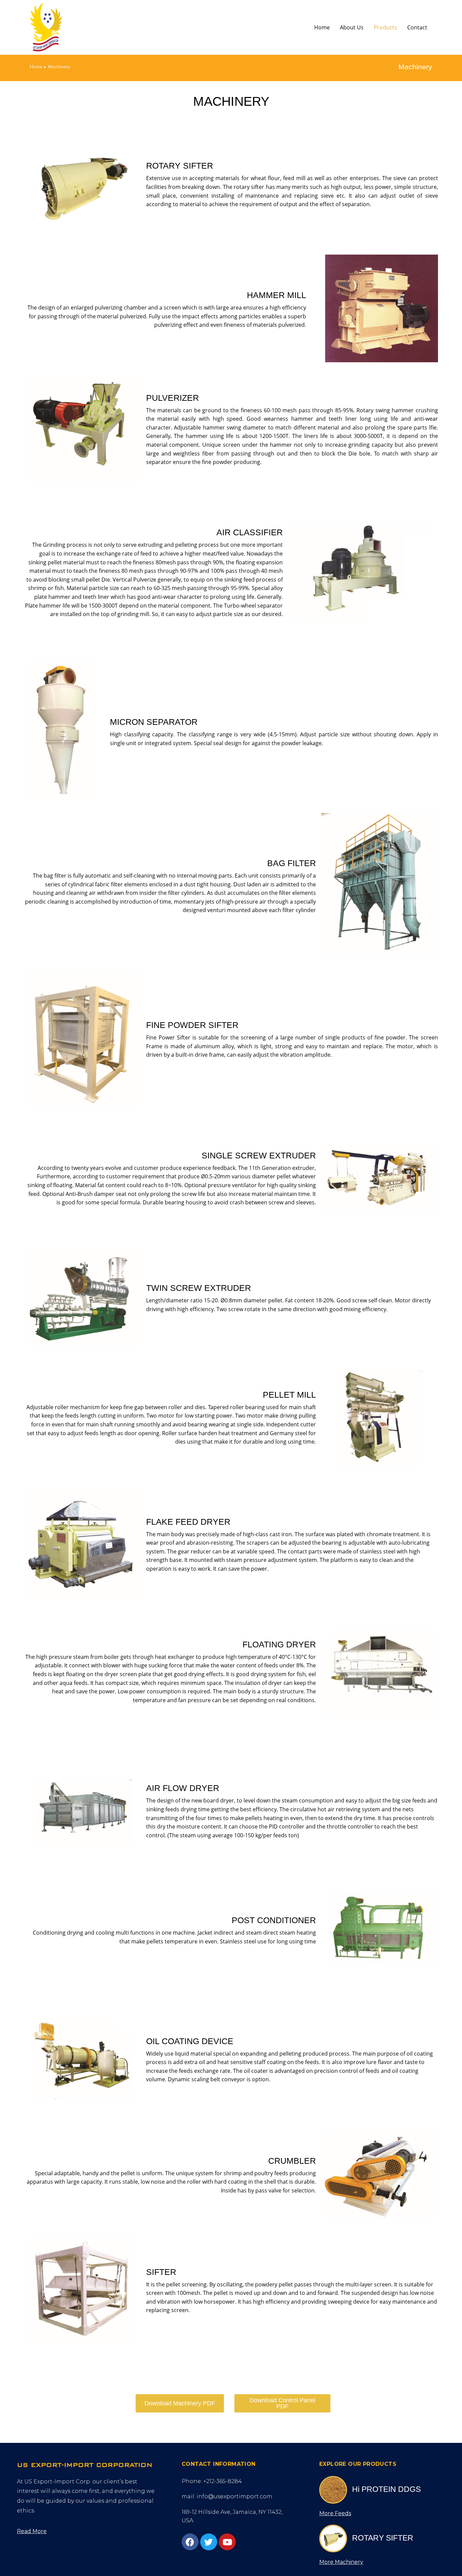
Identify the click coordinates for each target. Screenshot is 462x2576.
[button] (32, 2531)
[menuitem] (322, 27)
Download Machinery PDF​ (180, 2403)
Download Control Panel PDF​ (282, 2403)
